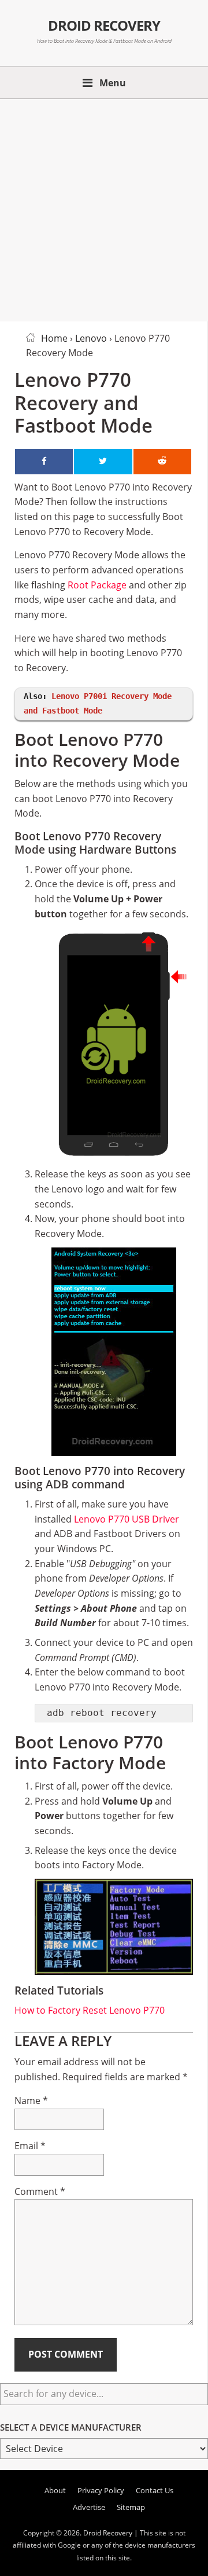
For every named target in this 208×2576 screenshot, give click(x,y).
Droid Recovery (104, 25)
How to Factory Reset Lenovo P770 (90, 2010)
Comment (40, 2191)
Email (30, 2146)
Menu (113, 83)
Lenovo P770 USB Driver (127, 1519)
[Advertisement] (104, 208)
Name (31, 2101)
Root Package (97, 585)
